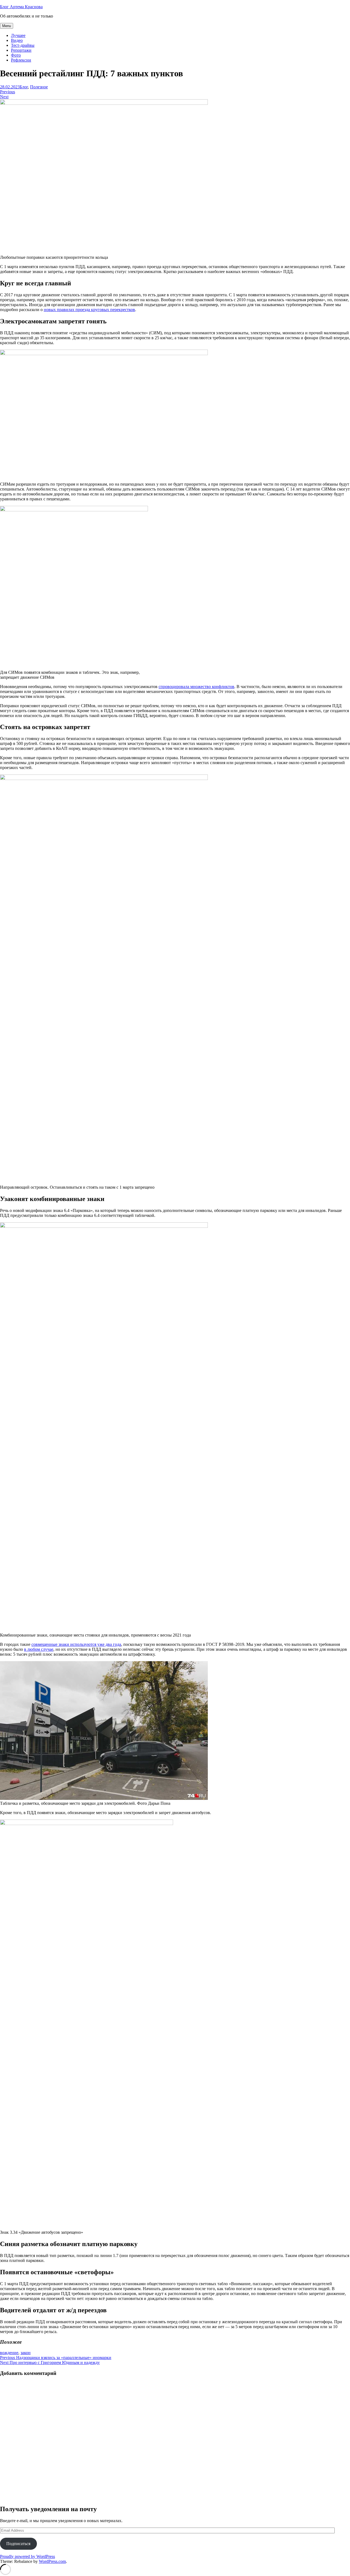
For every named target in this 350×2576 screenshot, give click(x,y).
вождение (9, 2353)
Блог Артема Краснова (21, 7)
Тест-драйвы (23, 45)
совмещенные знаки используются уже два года (76, 1644)
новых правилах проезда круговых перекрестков (89, 310)
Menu (7, 26)
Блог (24, 87)
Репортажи (21, 50)
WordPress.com (52, 2561)
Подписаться (18, 2544)
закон (26, 2353)
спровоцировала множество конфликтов (196, 687)
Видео (17, 40)
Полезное (39, 87)
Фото (16, 55)
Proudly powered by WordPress (27, 2556)
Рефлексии (21, 60)
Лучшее (18, 35)
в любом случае (39, 1649)
